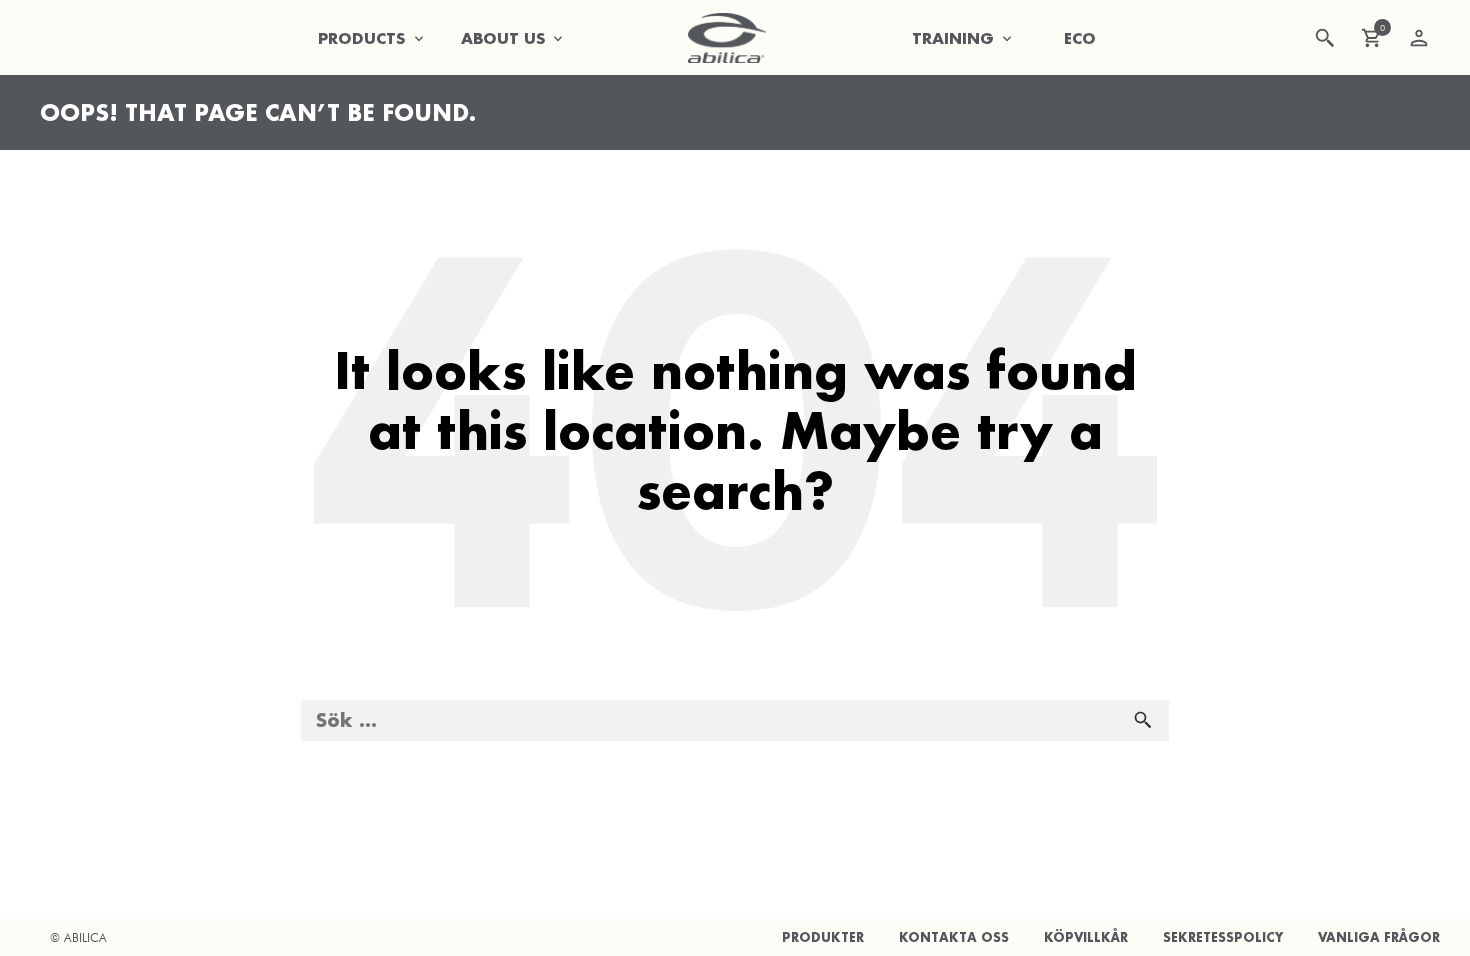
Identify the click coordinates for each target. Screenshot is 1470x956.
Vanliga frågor (1379, 937)
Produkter (823, 937)
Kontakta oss (954, 937)
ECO (1080, 38)
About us (503, 38)
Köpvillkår (1086, 937)
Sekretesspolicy (1223, 937)
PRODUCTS (362, 38)
